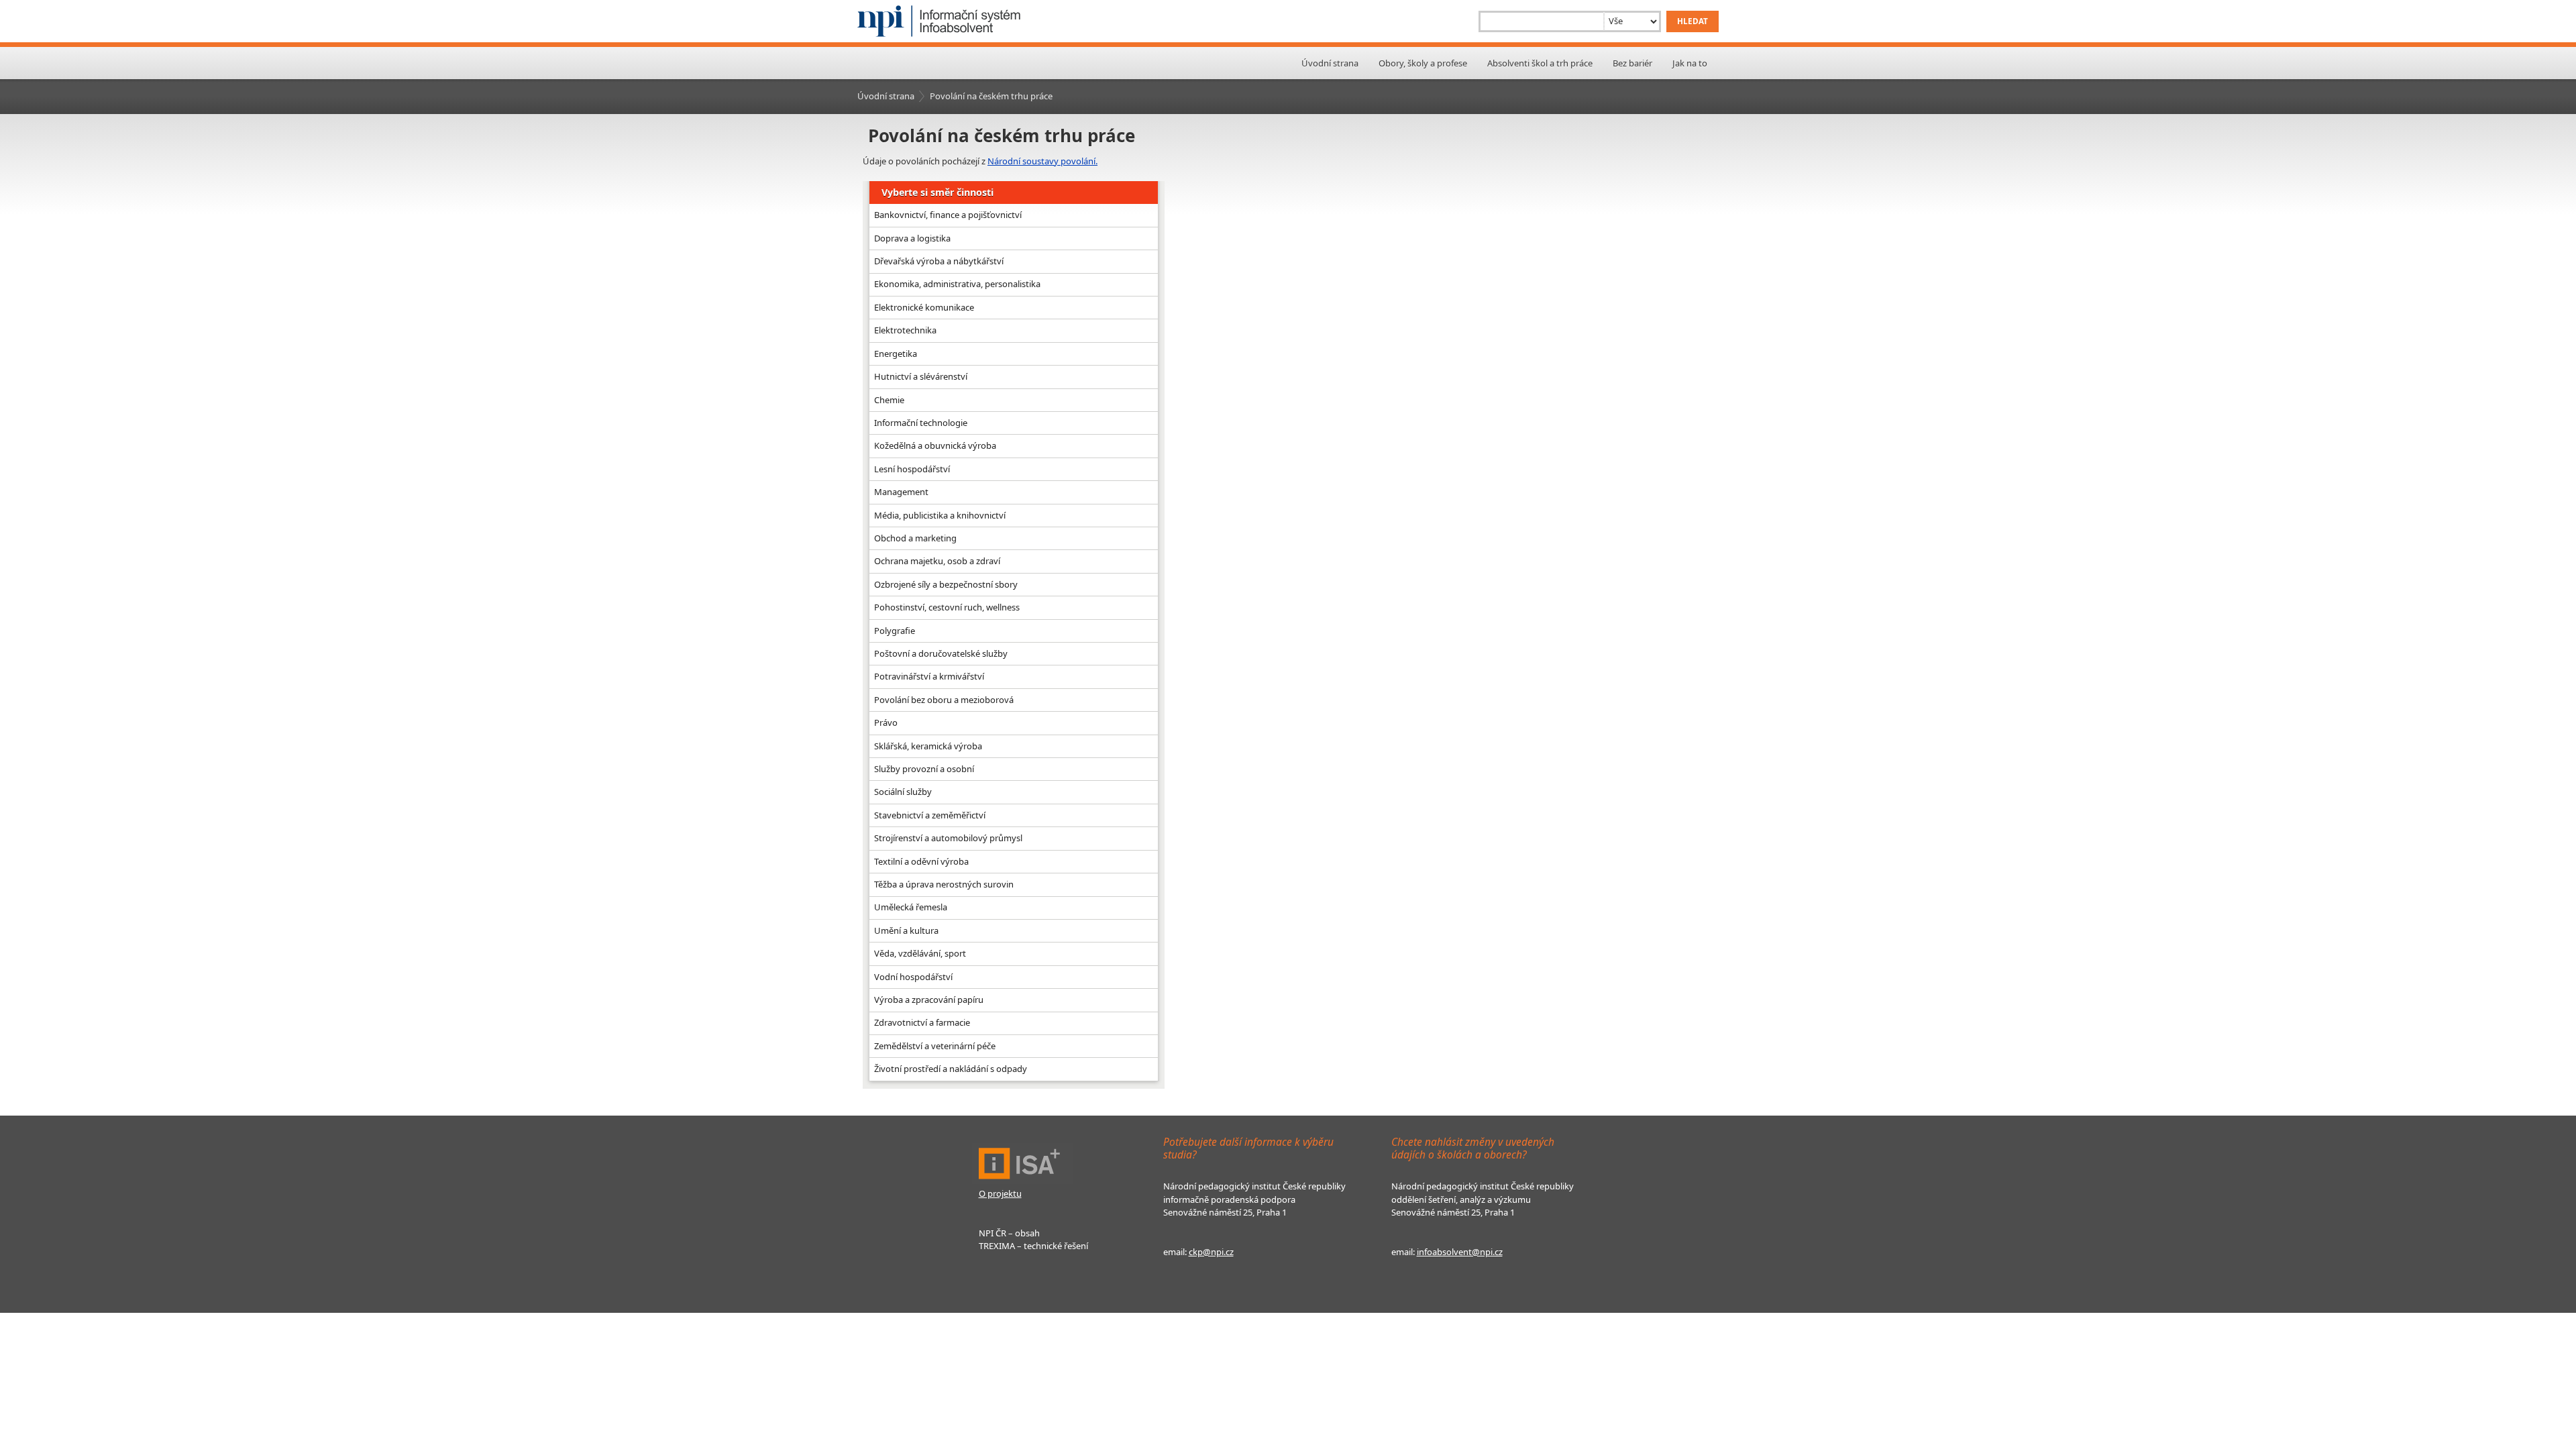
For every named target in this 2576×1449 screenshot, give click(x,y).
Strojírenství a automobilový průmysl (948, 838)
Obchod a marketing (915, 538)
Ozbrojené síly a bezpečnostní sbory (946, 584)
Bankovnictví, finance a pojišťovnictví (948, 215)
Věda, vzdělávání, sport (920, 953)
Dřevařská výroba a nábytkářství (939, 261)
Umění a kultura (906, 930)
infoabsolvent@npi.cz (1460, 1252)
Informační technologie (921, 423)
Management (901, 492)
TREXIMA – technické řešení (1033, 1246)
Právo (886, 722)
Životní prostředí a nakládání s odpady (951, 1069)
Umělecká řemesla (911, 907)
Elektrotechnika (905, 330)
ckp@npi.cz (1211, 1252)
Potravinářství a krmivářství (929, 676)
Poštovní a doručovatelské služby (941, 653)
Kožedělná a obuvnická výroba (935, 445)
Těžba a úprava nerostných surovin (944, 884)
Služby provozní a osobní (924, 769)
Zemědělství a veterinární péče (935, 1046)
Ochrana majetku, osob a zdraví (937, 561)
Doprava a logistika (912, 238)
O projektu (1000, 1193)
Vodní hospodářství (913, 977)
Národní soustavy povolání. (1042, 161)
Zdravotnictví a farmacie (922, 1022)
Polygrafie (895, 631)
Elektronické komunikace (924, 307)
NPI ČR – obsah (1009, 1233)
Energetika (896, 354)
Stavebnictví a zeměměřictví (930, 815)
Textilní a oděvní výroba (921, 861)
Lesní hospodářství (912, 469)
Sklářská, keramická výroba (928, 746)
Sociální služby (903, 792)
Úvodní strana (1330, 63)
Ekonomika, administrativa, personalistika (957, 284)
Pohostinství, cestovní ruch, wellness (947, 607)
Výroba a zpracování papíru (929, 1000)
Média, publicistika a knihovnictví (940, 515)
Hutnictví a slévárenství (921, 376)
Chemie (889, 400)
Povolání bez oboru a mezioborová (944, 700)
